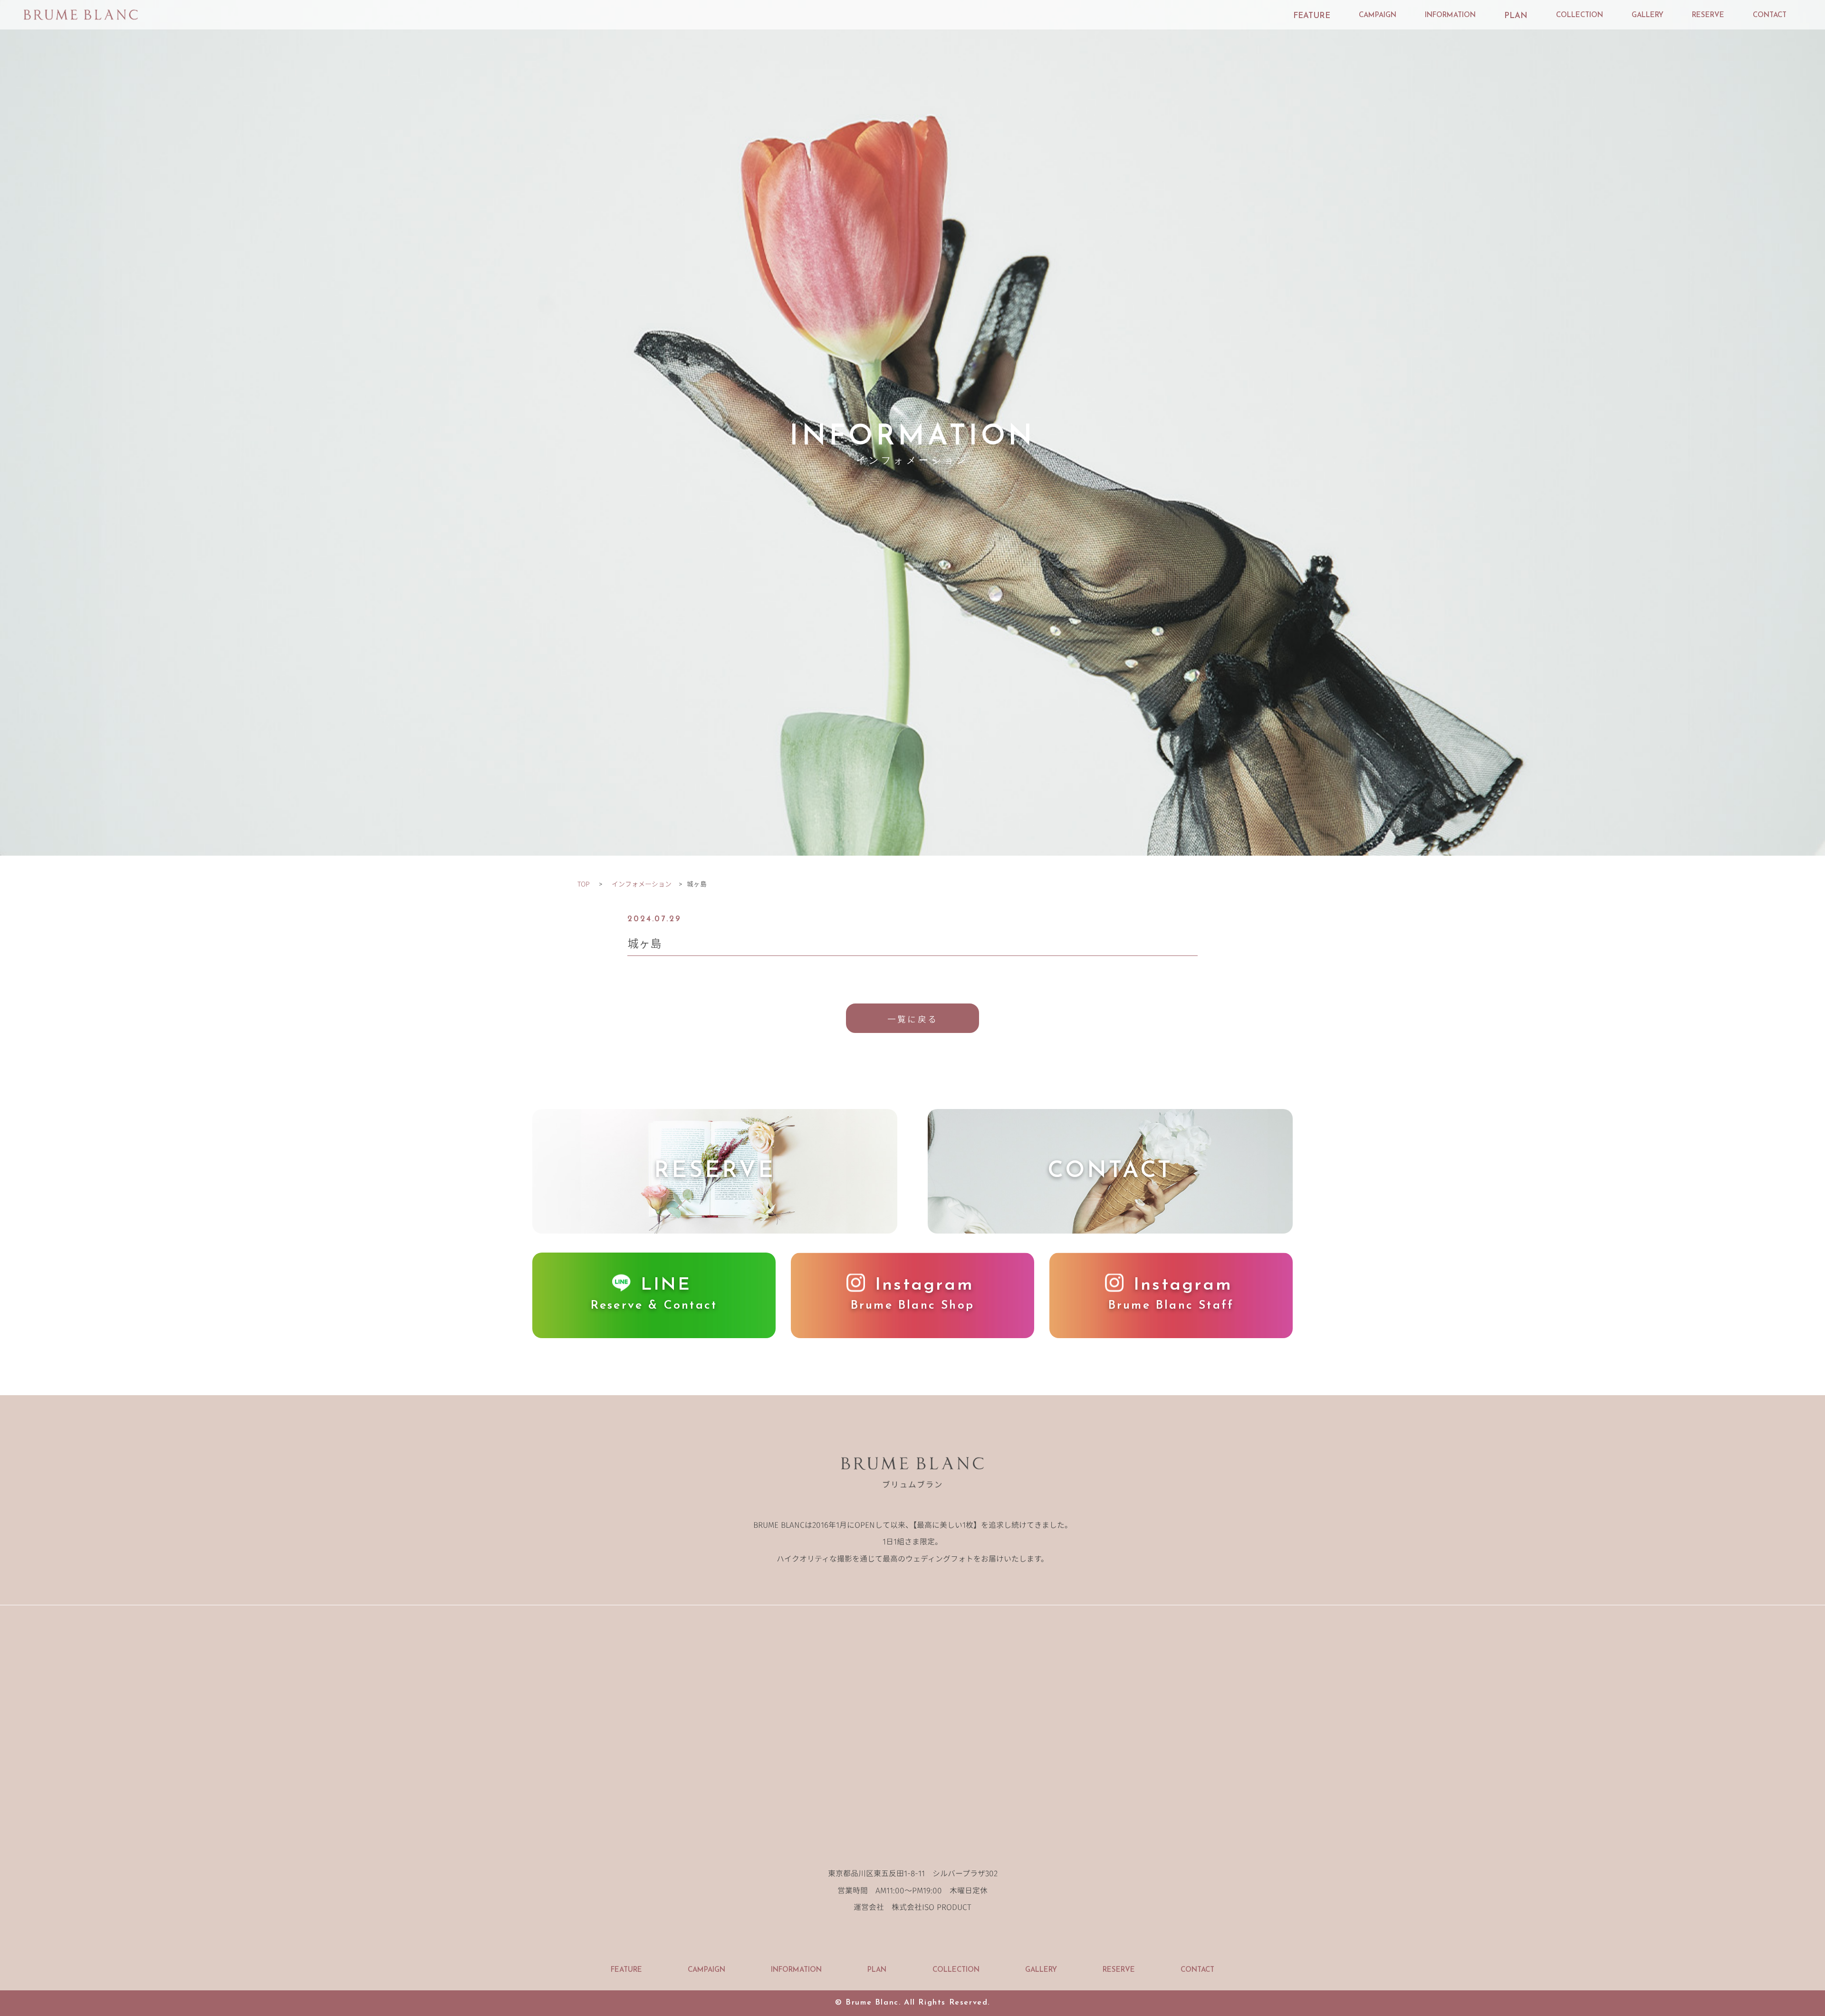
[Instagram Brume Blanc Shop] (912, 1331)
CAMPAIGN (1378, 15)
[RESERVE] (715, 1227)
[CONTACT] (1110, 1227)
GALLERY (1647, 15)
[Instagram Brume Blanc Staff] (1171, 1331)
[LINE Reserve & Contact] (654, 1331)
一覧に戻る (912, 1019)
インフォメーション (642, 884)
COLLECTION (1580, 15)
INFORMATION (1450, 15)
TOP (584, 884)
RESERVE (1708, 15)
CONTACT (1770, 15)
